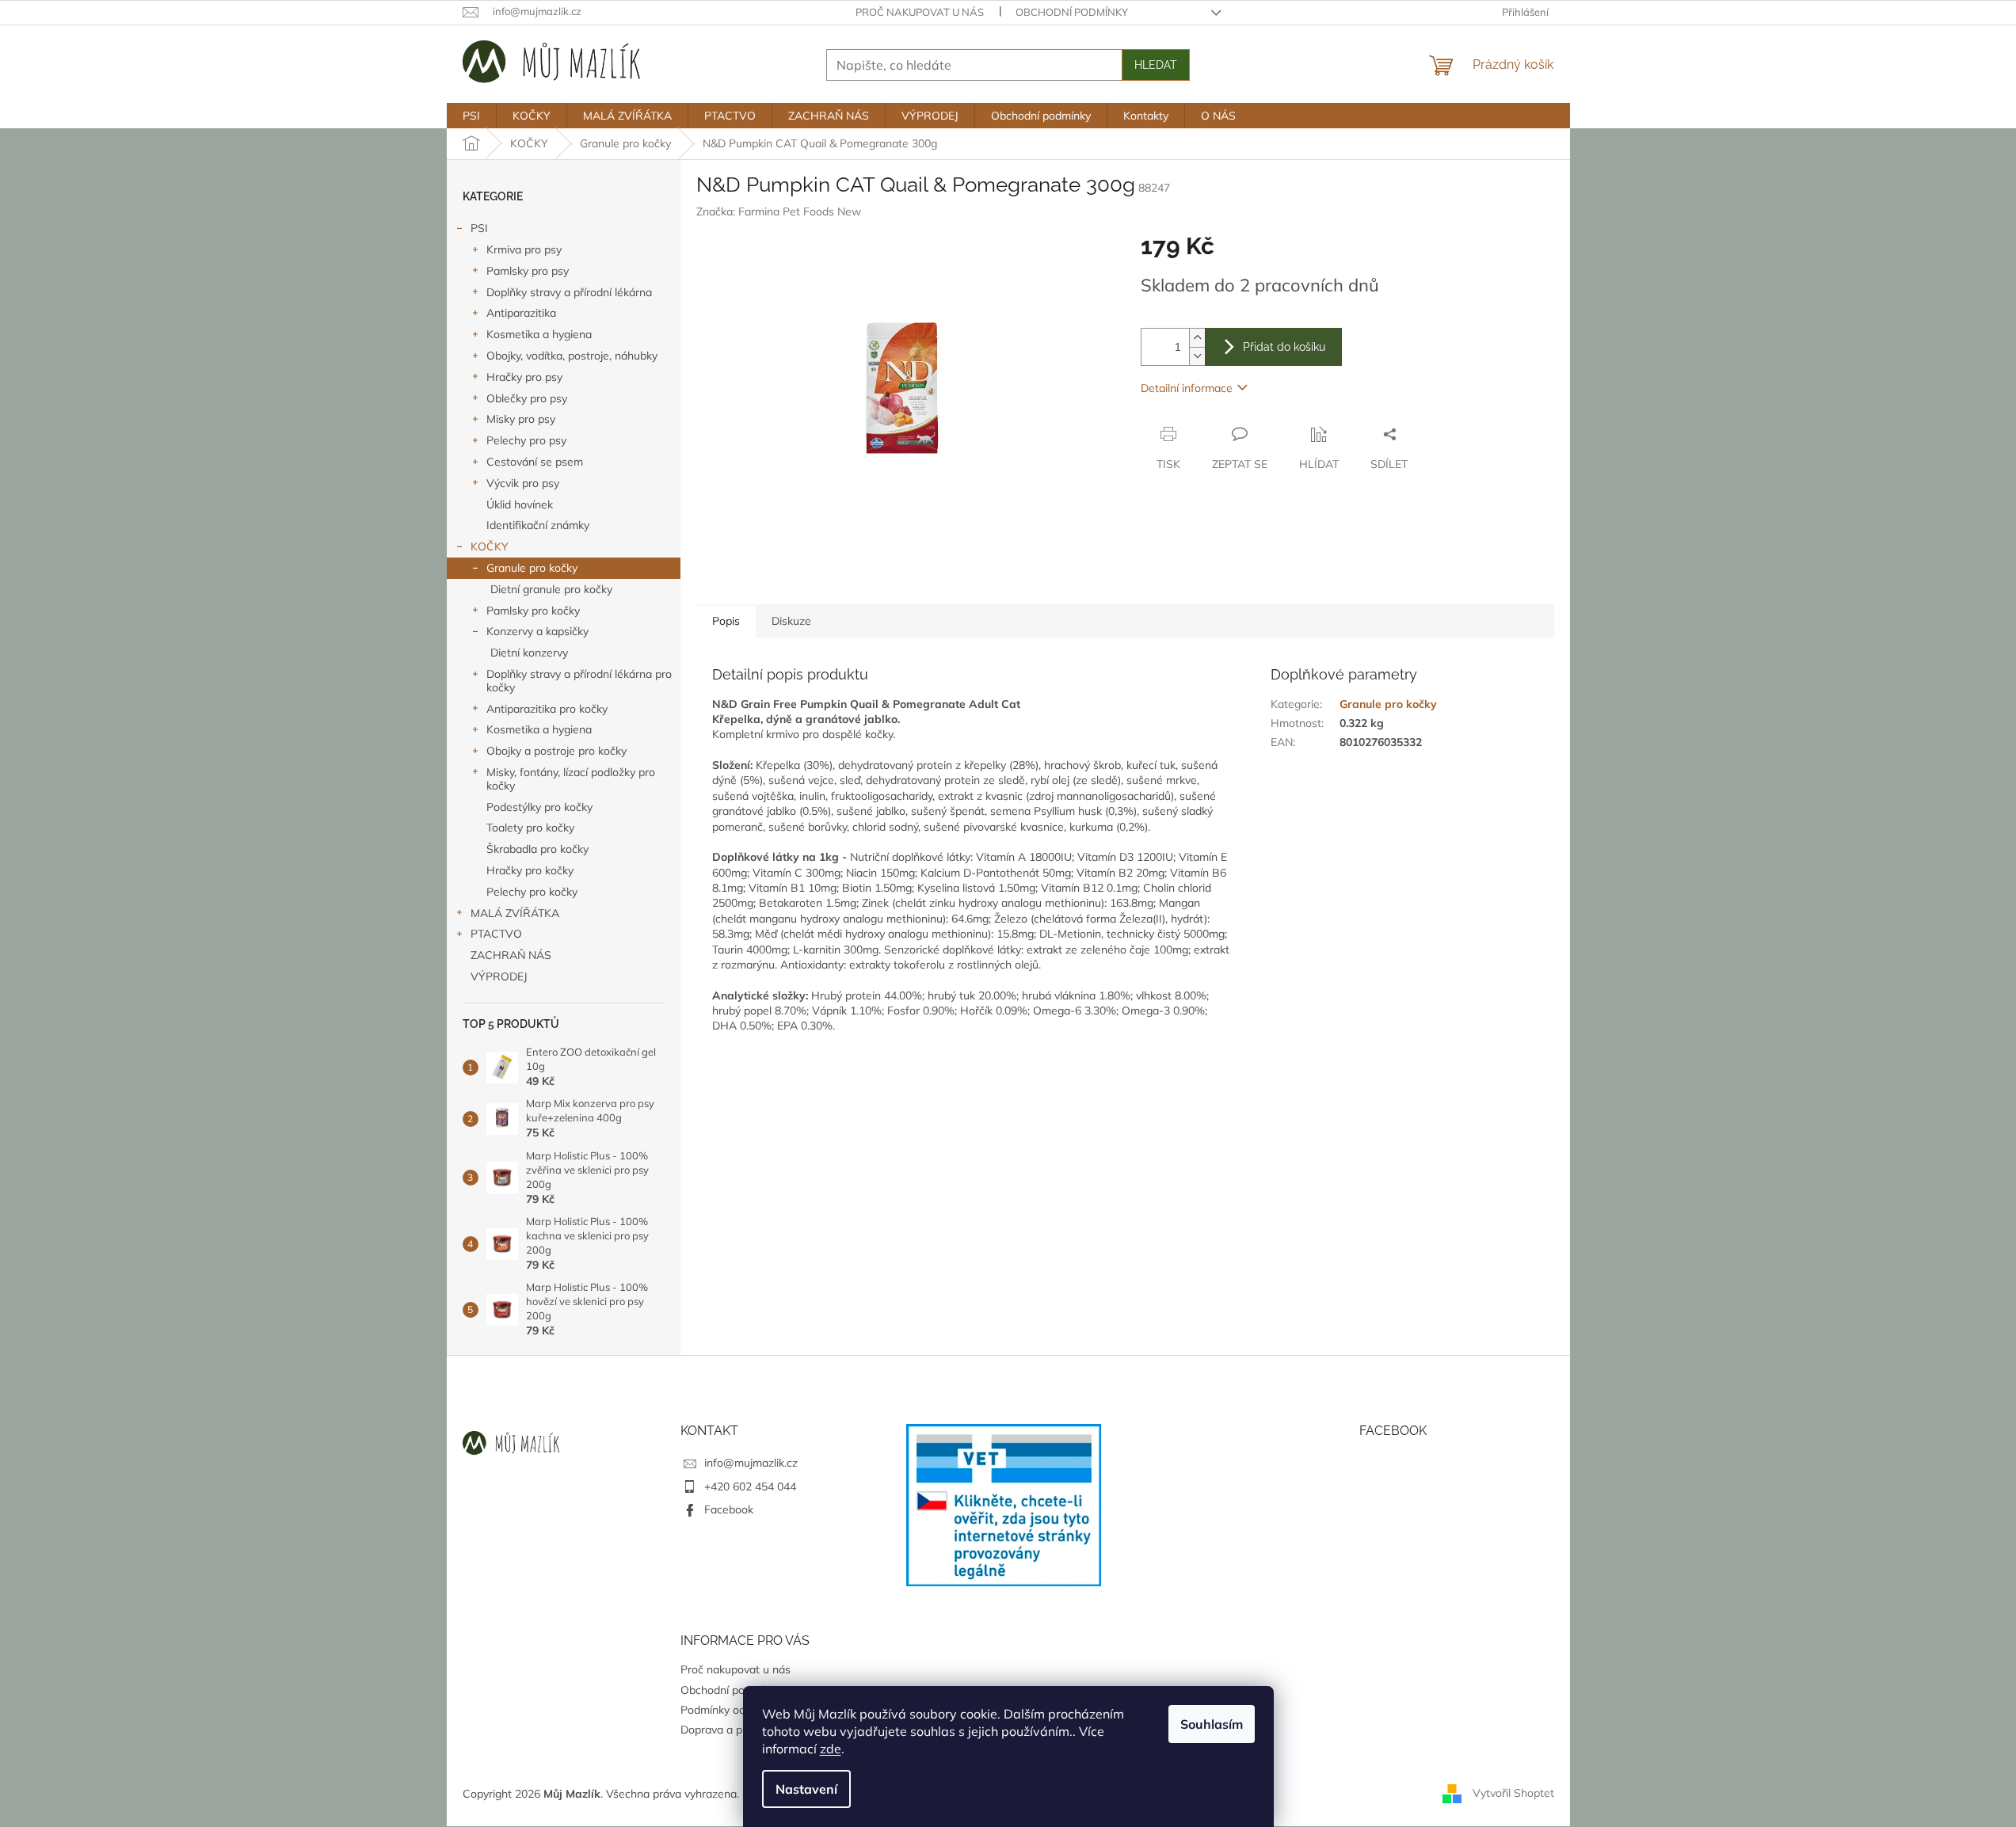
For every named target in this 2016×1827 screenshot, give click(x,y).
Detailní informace (1187, 388)
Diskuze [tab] (791, 621)
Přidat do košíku (1284, 347)
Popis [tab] (726, 621)
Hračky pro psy (524, 377)
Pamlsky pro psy (528, 271)
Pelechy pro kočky (532, 892)
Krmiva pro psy (524, 249)
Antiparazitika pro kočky (547, 709)
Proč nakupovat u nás (920, 12)
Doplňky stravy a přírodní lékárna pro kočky (579, 681)
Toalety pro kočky (530, 828)
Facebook (729, 1509)
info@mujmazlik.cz (751, 1463)
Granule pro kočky (532, 568)
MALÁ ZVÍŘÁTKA (515, 913)
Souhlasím (1212, 1724)
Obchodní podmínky (1072, 12)
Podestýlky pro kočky (539, 807)
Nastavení (806, 1789)
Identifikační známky (538, 525)
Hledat (1156, 65)
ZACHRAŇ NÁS (511, 955)
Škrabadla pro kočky (537, 849)
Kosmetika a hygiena (539, 334)
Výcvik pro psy (523, 483)
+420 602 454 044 (750, 1486)
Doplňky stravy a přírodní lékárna (569, 292)
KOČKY (490, 546)
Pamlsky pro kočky (533, 611)
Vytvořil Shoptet (1513, 1793)
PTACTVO (496, 934)
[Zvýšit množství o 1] (1197, 338)
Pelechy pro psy (526, 440)
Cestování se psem (535, 462)
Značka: (779, 211)
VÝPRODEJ (499, 976)
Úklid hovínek (520, 504)
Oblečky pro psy (527, 398)
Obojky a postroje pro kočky (556, 751)
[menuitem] (471, 116)
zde (831, 1749)
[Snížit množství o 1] (1197, 356)
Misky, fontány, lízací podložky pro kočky (571, 779)
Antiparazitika (521, 313)
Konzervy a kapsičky (537, 631)
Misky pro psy (521, 419)
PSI (479, 228)
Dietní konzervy (529, 653)
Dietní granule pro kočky (551, 589)
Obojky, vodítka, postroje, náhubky (572, 356)
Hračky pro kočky (530, 870)
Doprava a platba (724, 1730)
